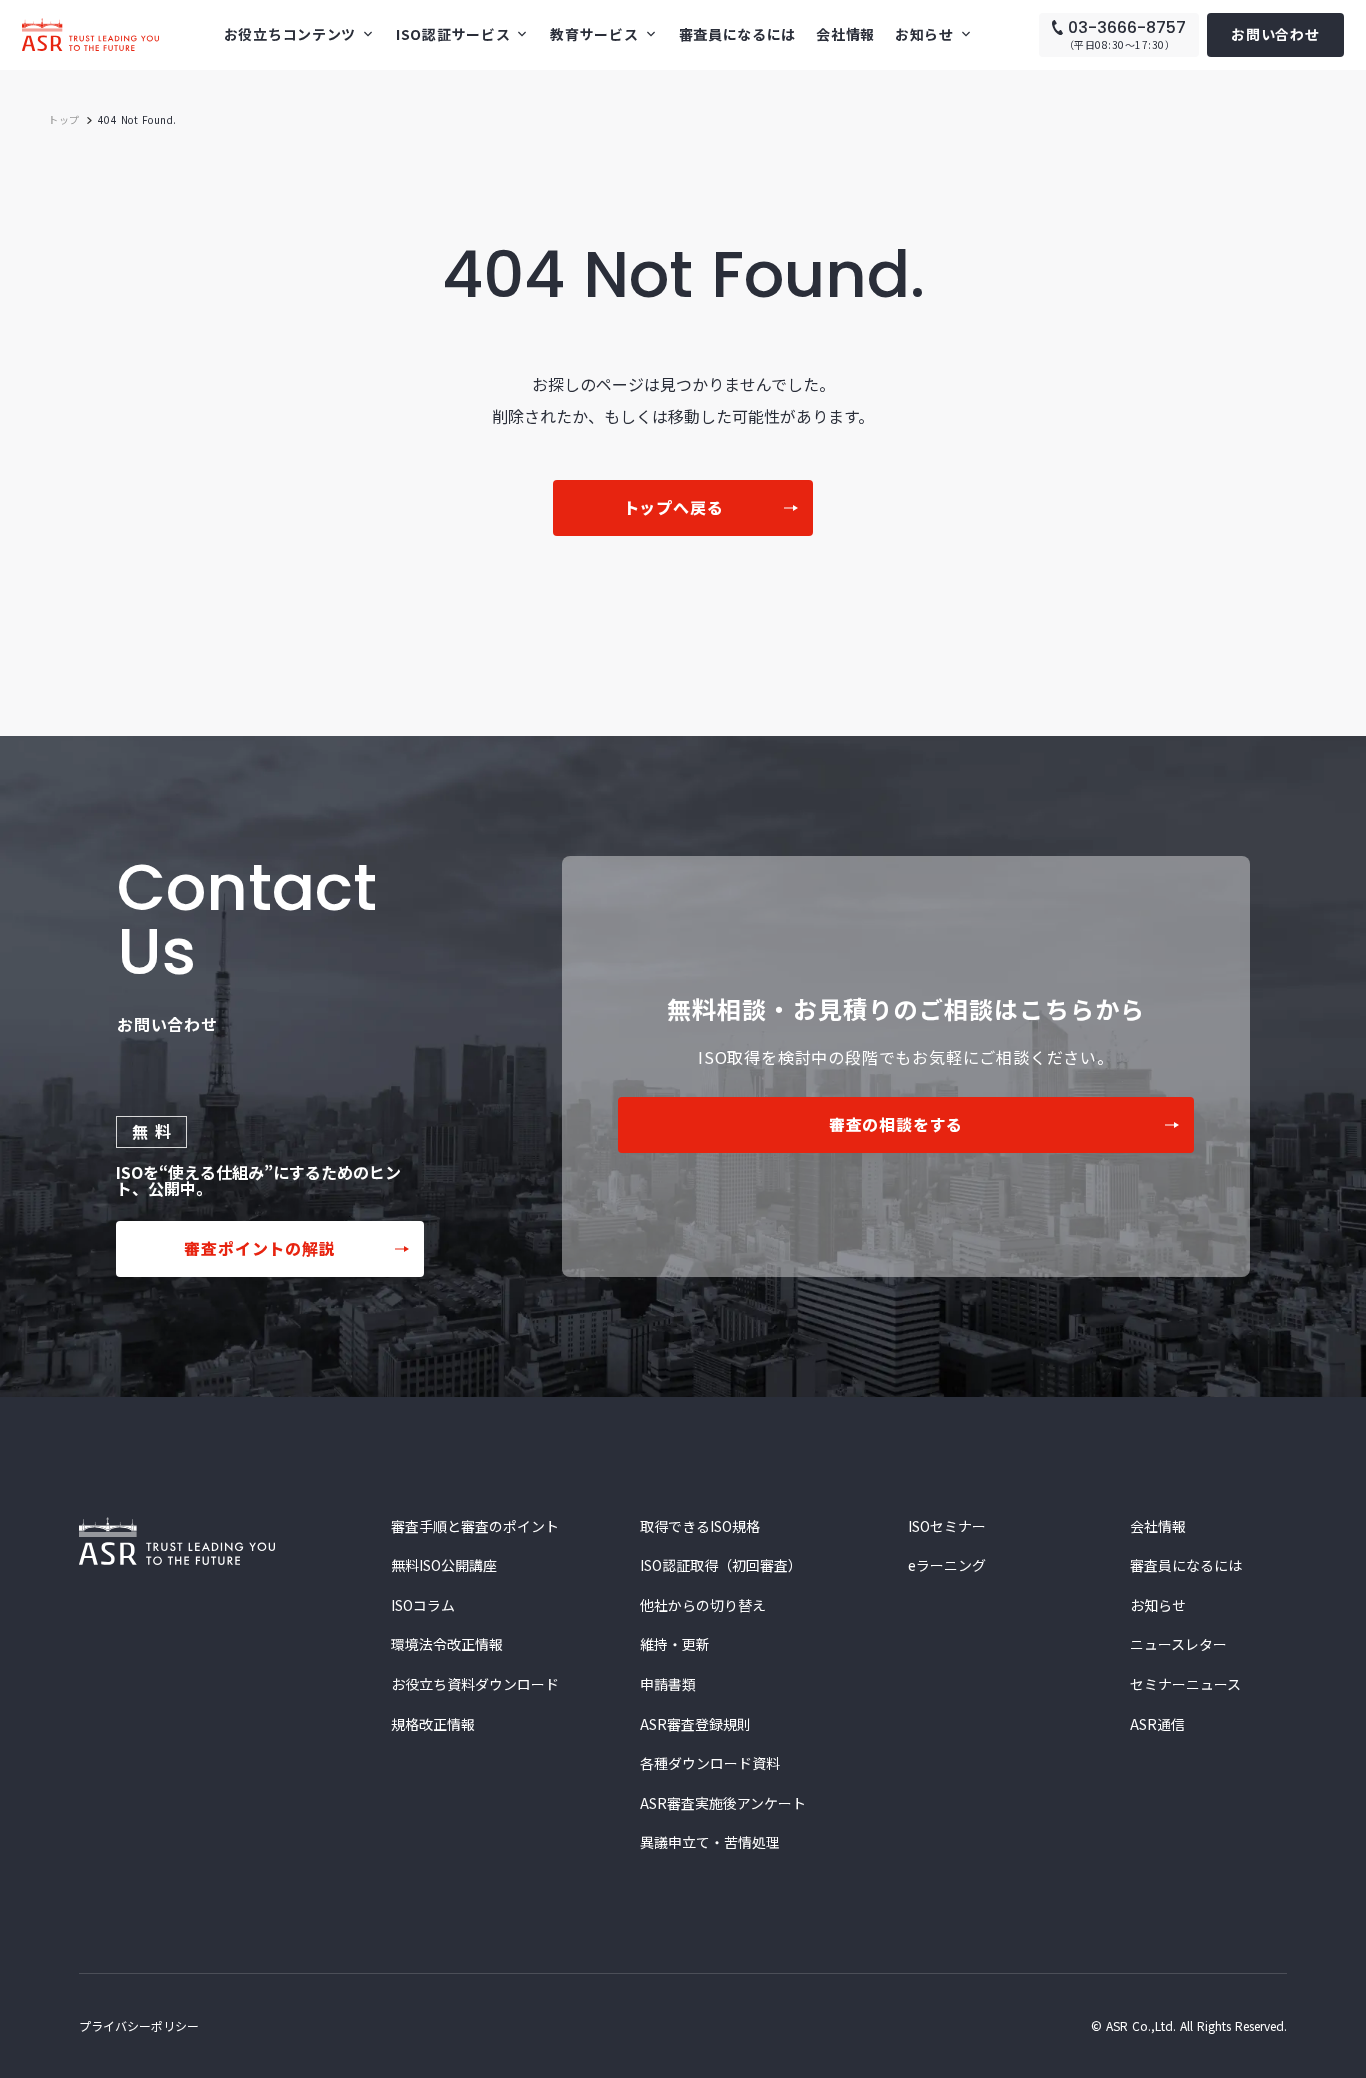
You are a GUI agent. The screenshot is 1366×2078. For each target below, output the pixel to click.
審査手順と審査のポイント (475, 1526)
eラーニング (947, 1565)
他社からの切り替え (703, 1605)
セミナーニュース (1185, 1684)
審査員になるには (738, 34)
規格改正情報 (433, 1724)
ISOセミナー (947, 1526)
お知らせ (1158, 1605)
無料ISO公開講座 (444, 1565)
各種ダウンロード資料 (710, 1763)
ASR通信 (1157, 1724)
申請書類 (668, 1684)
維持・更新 (675, 1644)
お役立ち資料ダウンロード (475, 1684)
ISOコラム (423, 1605)
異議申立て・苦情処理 (710, 1842)
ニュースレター (1178, 1644)
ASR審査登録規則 (695, 1724)
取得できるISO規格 (700, 1526)
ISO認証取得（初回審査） (721, 1565)
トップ (64, 119)
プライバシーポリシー (139, 2025)
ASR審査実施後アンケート (723, 1803)
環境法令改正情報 (447, 1644)
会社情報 (845, 34)
